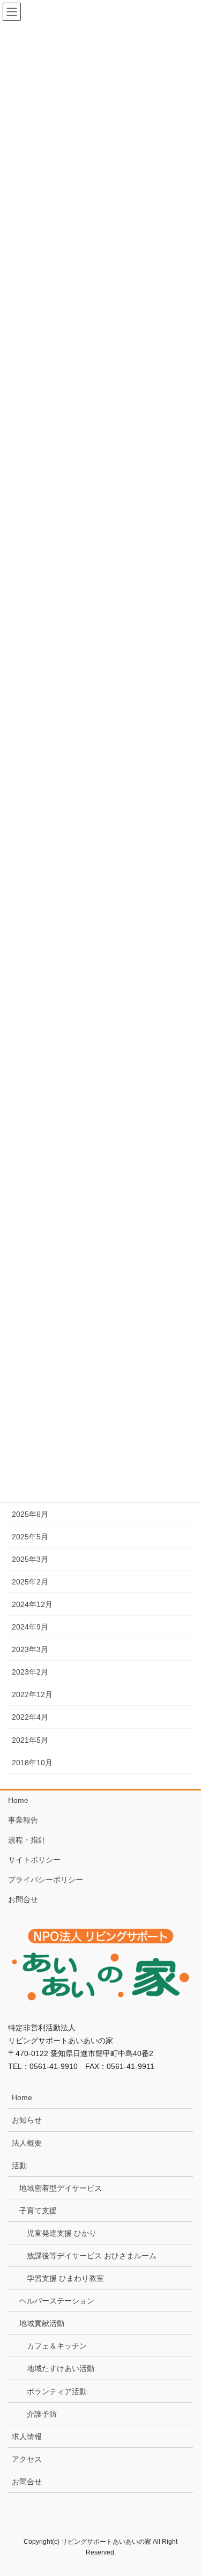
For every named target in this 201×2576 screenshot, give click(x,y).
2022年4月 (30, 1717)
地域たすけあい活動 (61, 2368)
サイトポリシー (34, 1860)
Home (18, 1800)
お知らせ (27, 2120)
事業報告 (23, 1820)
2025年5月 (30, 1537)
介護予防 (42, 2414)
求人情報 (27, 2436)
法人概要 (27, 2143)
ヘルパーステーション (57, 2301)
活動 (19, 2166)
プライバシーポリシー (46, 1880)
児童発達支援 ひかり (62, 2233)
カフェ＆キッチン (57, 2346)
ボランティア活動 (57, 2391)
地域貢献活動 (42, 2323)
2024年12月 (32, 1604)
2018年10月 (32, 1763)
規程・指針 (27, 1840)
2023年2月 (30, 1672)
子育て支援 (38, 2211)
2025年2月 (30, 1582)
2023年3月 (30, 1649)
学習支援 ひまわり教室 (65, 2278)
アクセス (27, 2459)
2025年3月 (30, 1559)
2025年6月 (30, 1514)
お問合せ (23, 1899)
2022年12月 (32, 1694)
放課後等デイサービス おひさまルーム (92, 2256)
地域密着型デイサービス (61, 2188)
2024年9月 (30, 1627)
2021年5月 (30, 1740)
